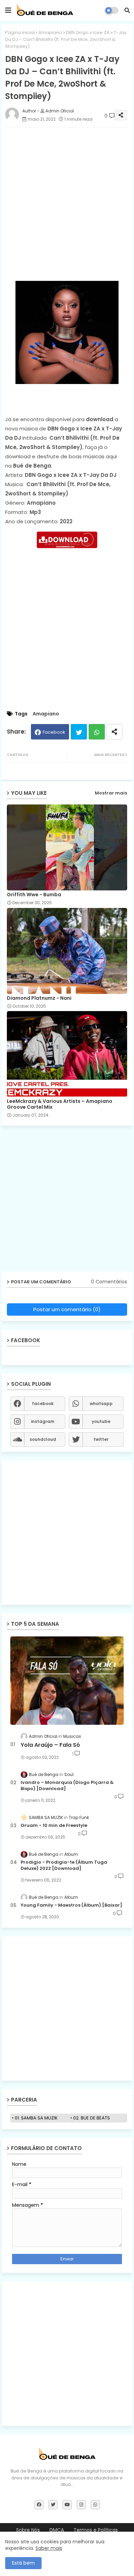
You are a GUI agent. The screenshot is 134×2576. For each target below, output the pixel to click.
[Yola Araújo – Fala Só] (67, 1681)
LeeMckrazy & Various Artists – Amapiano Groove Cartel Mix (60, 1104)
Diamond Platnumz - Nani (39, 998)
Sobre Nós (28, 2530)
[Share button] (114, 732)
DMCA (57, 2530)
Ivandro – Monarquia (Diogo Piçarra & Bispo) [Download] (67, 1786)
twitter (101, 1439)
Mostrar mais (111, 793)
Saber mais (49, 2548)
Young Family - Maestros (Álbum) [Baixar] (71, 1905)
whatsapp (101, 1404)
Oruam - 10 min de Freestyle (54, 1826)
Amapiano (50, 32)
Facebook (54, 732)
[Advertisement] (67, 199)
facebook (43, 1404)
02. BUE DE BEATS (92, 2118)
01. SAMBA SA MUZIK (36, 2118)
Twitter (79, 732)
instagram (43, 1421)
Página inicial (20, 32)
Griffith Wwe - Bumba (34, 895)
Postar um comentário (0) (67, 1309)
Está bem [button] (23, 2563)
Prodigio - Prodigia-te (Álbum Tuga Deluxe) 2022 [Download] (64, 1865)
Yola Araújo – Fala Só (50, 1745)
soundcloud (43, 1439)
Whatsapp (97, 732)
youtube (101, 1421)
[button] (127, 10)
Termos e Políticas (96, 2530)
